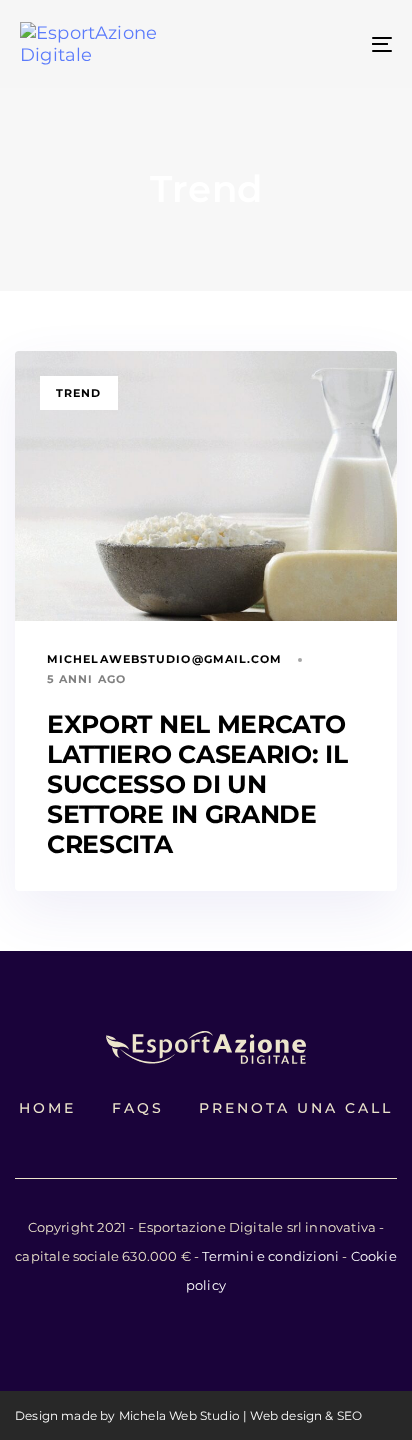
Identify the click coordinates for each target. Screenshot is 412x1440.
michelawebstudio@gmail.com (165, 659)
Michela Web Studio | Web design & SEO (241, 1415)
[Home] (206, 1047)
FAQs (138, 1108)
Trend (79, 393)
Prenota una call (296, 1108)
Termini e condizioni (270, 1256)
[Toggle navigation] (330, 44)
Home (47, 1108)
